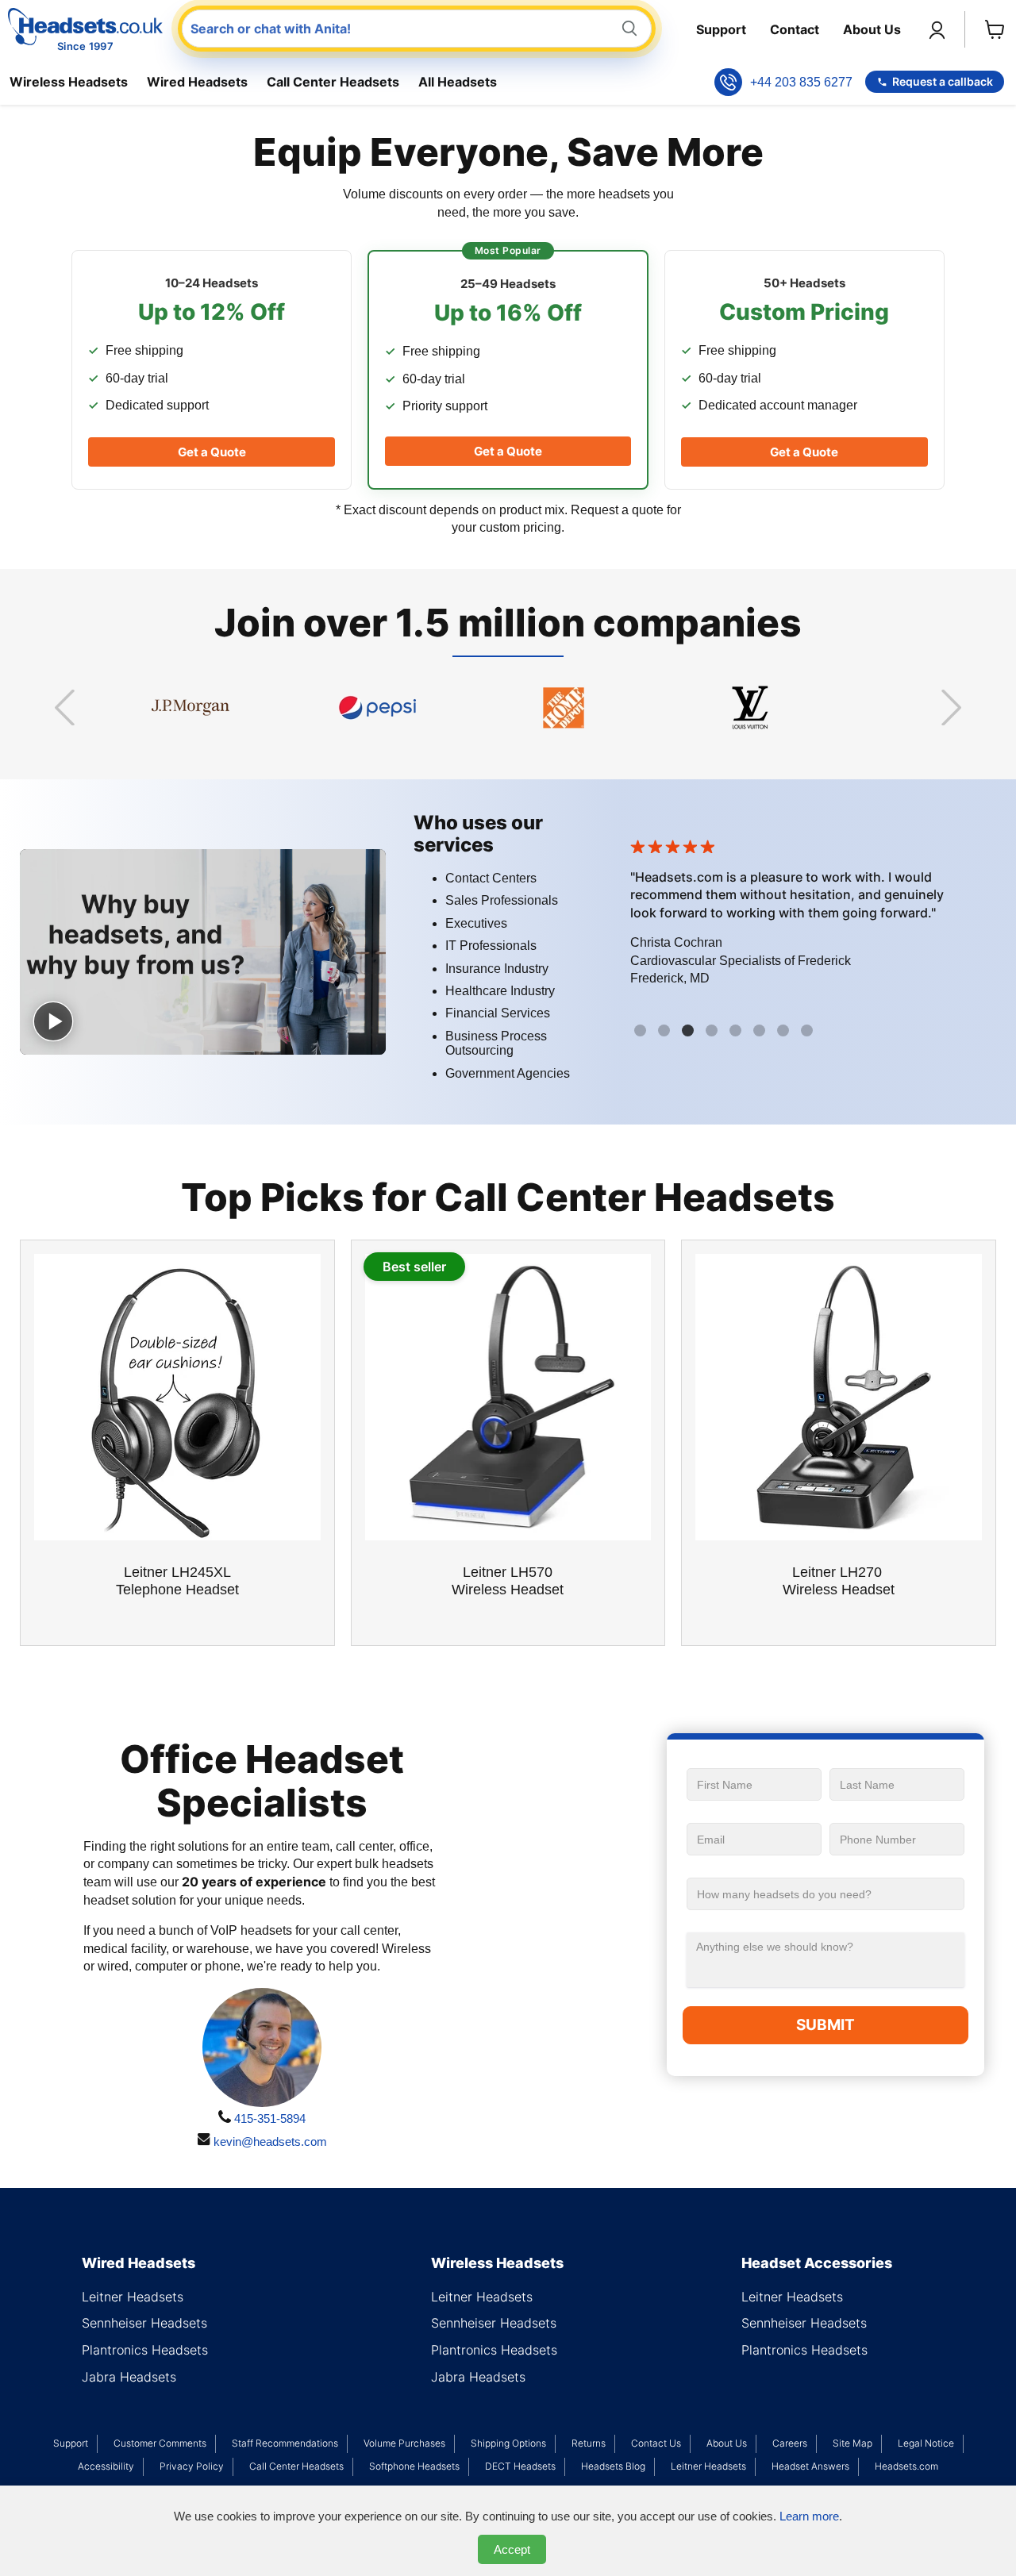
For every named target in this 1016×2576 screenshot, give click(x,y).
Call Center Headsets (333, 82)
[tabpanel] (814, 917)
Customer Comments (160, 2443)
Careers (790, 2443)
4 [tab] (714, 1032)
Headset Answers (810, 2466)
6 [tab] (761, 1032)
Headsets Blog (613, 2466)
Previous (65, 708)
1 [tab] (642, 1032)
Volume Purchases (404, 2443)
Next (951, 708)
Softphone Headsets (414, 2466)
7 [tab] (785, 1032)
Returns (589, 2443)
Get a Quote (212, 452)
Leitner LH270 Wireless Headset (839, 1581)
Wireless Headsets (69, 82)
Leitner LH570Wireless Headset (508, 1581)
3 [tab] (690, 1032)
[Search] (629, 29)
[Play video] (53, 1021)
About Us (872, 29)
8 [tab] (809, 1032)
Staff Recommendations (285, 2443)
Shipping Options (508, 2443)
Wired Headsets (197, 82)
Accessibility (106, 2466)
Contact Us (656, 2443)
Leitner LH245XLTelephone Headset (177, 1581)
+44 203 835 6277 (801, 82)
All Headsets (458, 82)
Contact (795, 29)
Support (721, 29)
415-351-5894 (268, 2118)
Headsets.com (906, 2466)
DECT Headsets (520, 2466)
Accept (512, 2549)
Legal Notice (926, 2443)
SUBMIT (825, 2025)
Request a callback (943, 81)
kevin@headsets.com (269, 2142)
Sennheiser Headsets (144, 2323)
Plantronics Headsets (145, 2350)
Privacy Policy (192, 2466)
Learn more (809, 2516)
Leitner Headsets (133, 2297)
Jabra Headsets (129, 2377)
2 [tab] (666, 1032)
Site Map (852, 2443)
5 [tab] (737, 1032)
